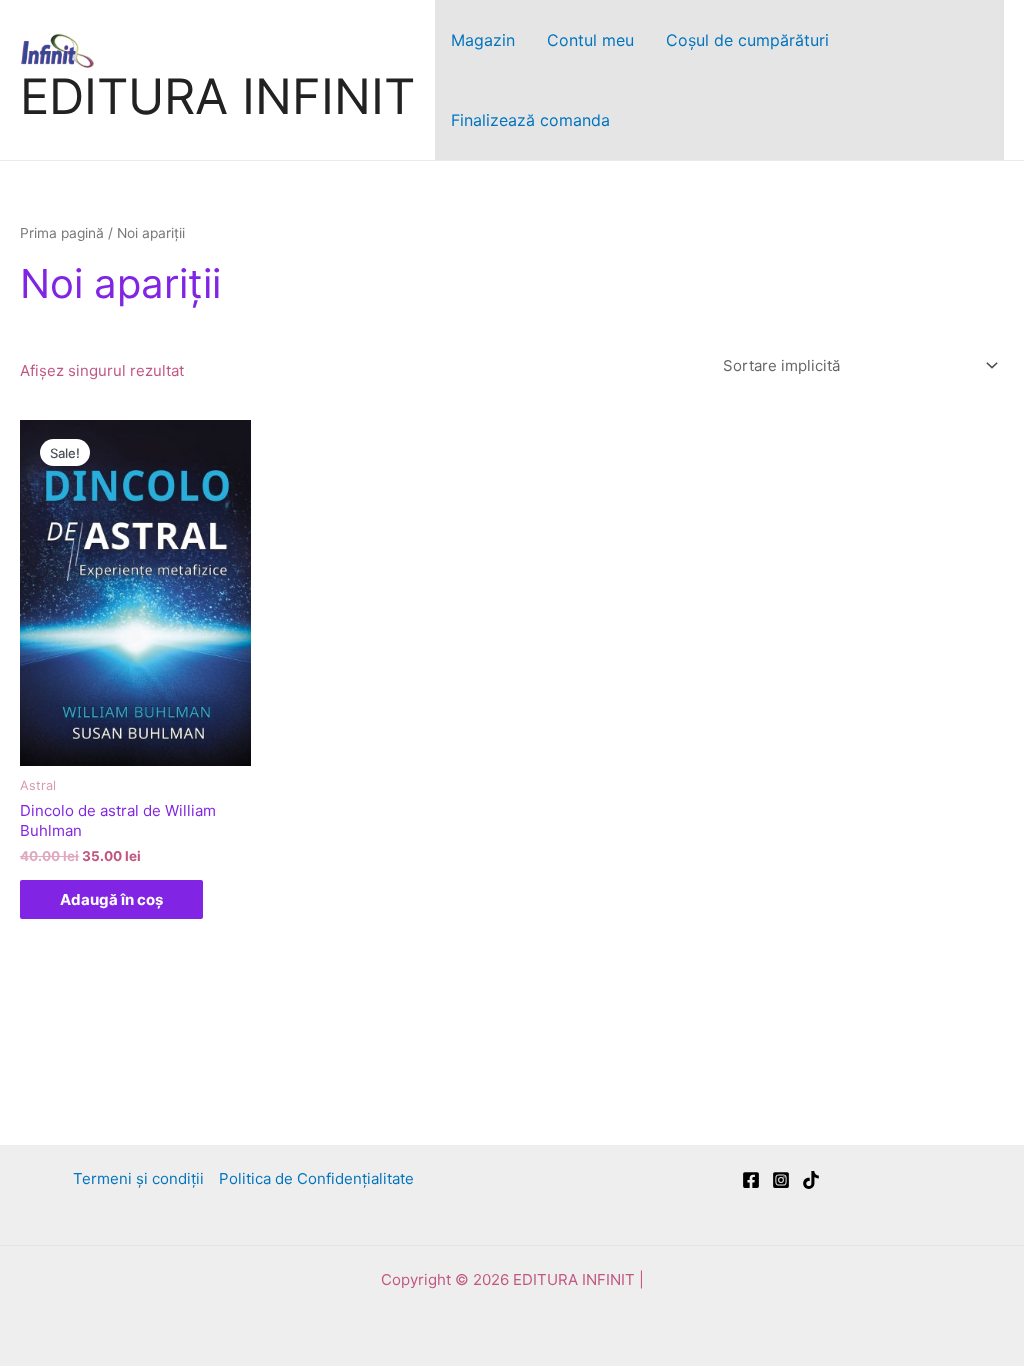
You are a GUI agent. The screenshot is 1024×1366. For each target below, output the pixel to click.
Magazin (483, 40)
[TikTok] (811, 1180)
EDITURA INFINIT (217, 96)
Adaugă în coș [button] (111, 899)
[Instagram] (781, 1180)
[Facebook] (751, 1180)
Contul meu (590, 40)
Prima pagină (62, 233)
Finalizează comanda (530, 120)
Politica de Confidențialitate (316, 1178)
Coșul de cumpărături (747, 40)
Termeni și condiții (138, 1178)
